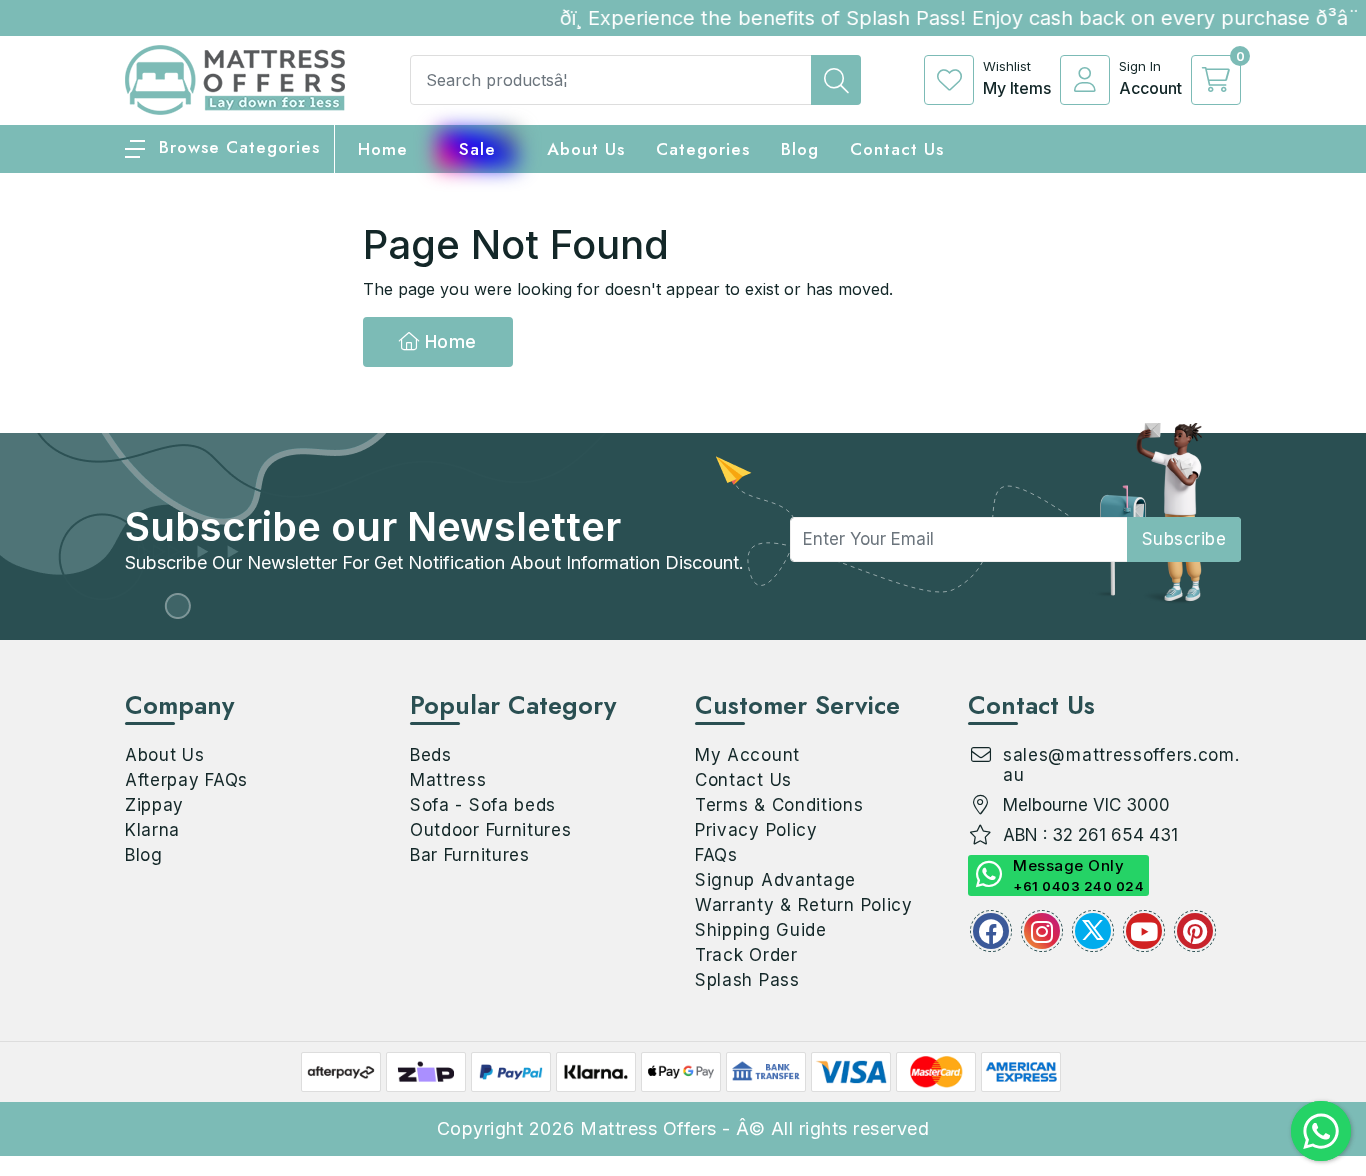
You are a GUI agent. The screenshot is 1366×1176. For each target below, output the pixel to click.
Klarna (152, 830)
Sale (477, 149)
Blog (144, 855)
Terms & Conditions (779, 805)
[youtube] (1144, 931)
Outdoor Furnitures (491, 830)
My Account (747, 755)
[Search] (836, 80)
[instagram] (1042, 931)
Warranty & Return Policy (804, 905)
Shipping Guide (761, 930)
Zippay (154, 805)
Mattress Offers (648, 1128)
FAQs (716, 855)
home (383, 149)
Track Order (746, 955)
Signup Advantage (775, 880)
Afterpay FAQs (186, 780)
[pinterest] (1195, 931)
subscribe (1184, 539)
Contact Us (897, 149)
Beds (431, 755)
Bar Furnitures (470, 855)
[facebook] (991, 931)
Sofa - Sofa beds (483, 805)
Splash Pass (747, 980)
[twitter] (1093, 931)
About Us (586, 149)
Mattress (448, 780)
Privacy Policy (756, 830)
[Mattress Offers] (235, 78)
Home (448, 341)
